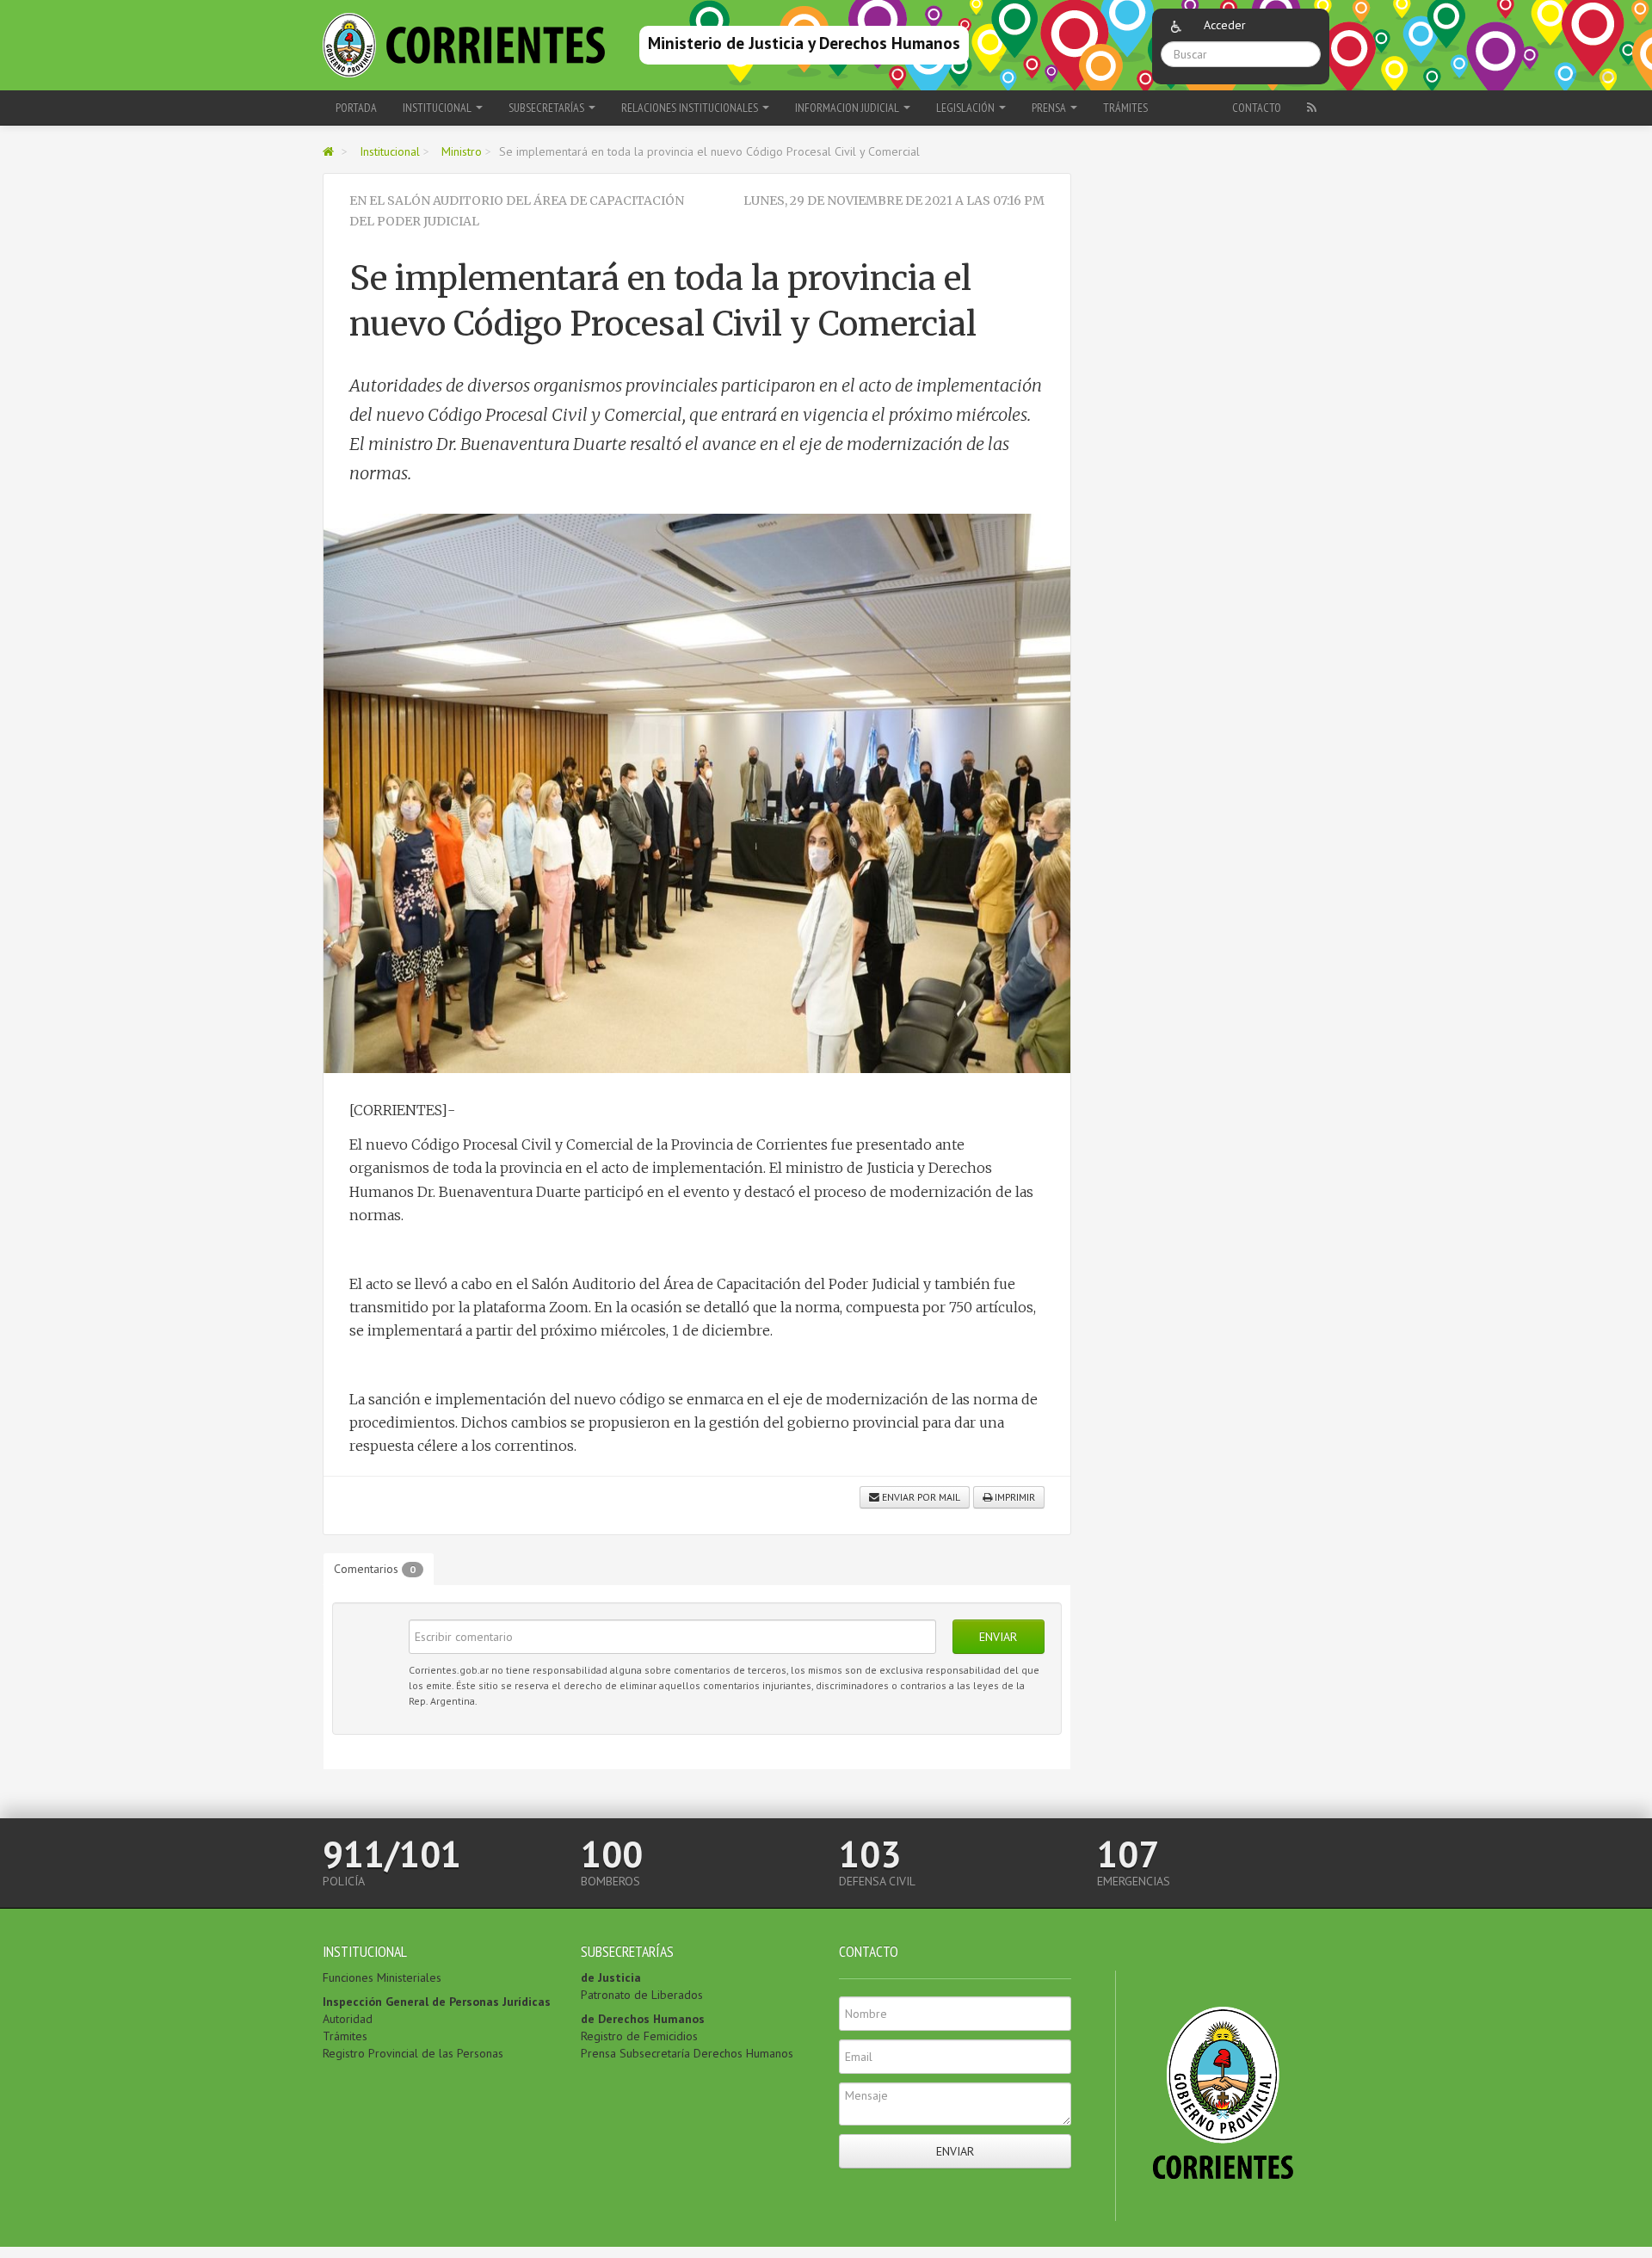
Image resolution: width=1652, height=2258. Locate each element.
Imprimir (1014, 1497)
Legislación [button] (967, 108)
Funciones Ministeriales (382, 1977)
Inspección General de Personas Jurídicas (437, 2002)
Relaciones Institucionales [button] (691, 108)
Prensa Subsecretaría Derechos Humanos (687, 2053)
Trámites (1125, 108)
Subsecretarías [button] (548, 108)
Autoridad (348, 2019)
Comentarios (375, 1569)
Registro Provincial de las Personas (413, 2053)
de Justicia (611, 1977)
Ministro (462, 151)
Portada (356, 108)
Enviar (998, 1637)
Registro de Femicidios (639, 2036)
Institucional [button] (438, 108)
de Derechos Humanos (643, 2019)
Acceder (1225, 25)
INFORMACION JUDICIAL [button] (848, 108)
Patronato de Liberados (642, 1995)
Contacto (1257, 108)
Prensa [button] (1050, 108)
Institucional (390, 151)
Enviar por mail (920, 1497)
